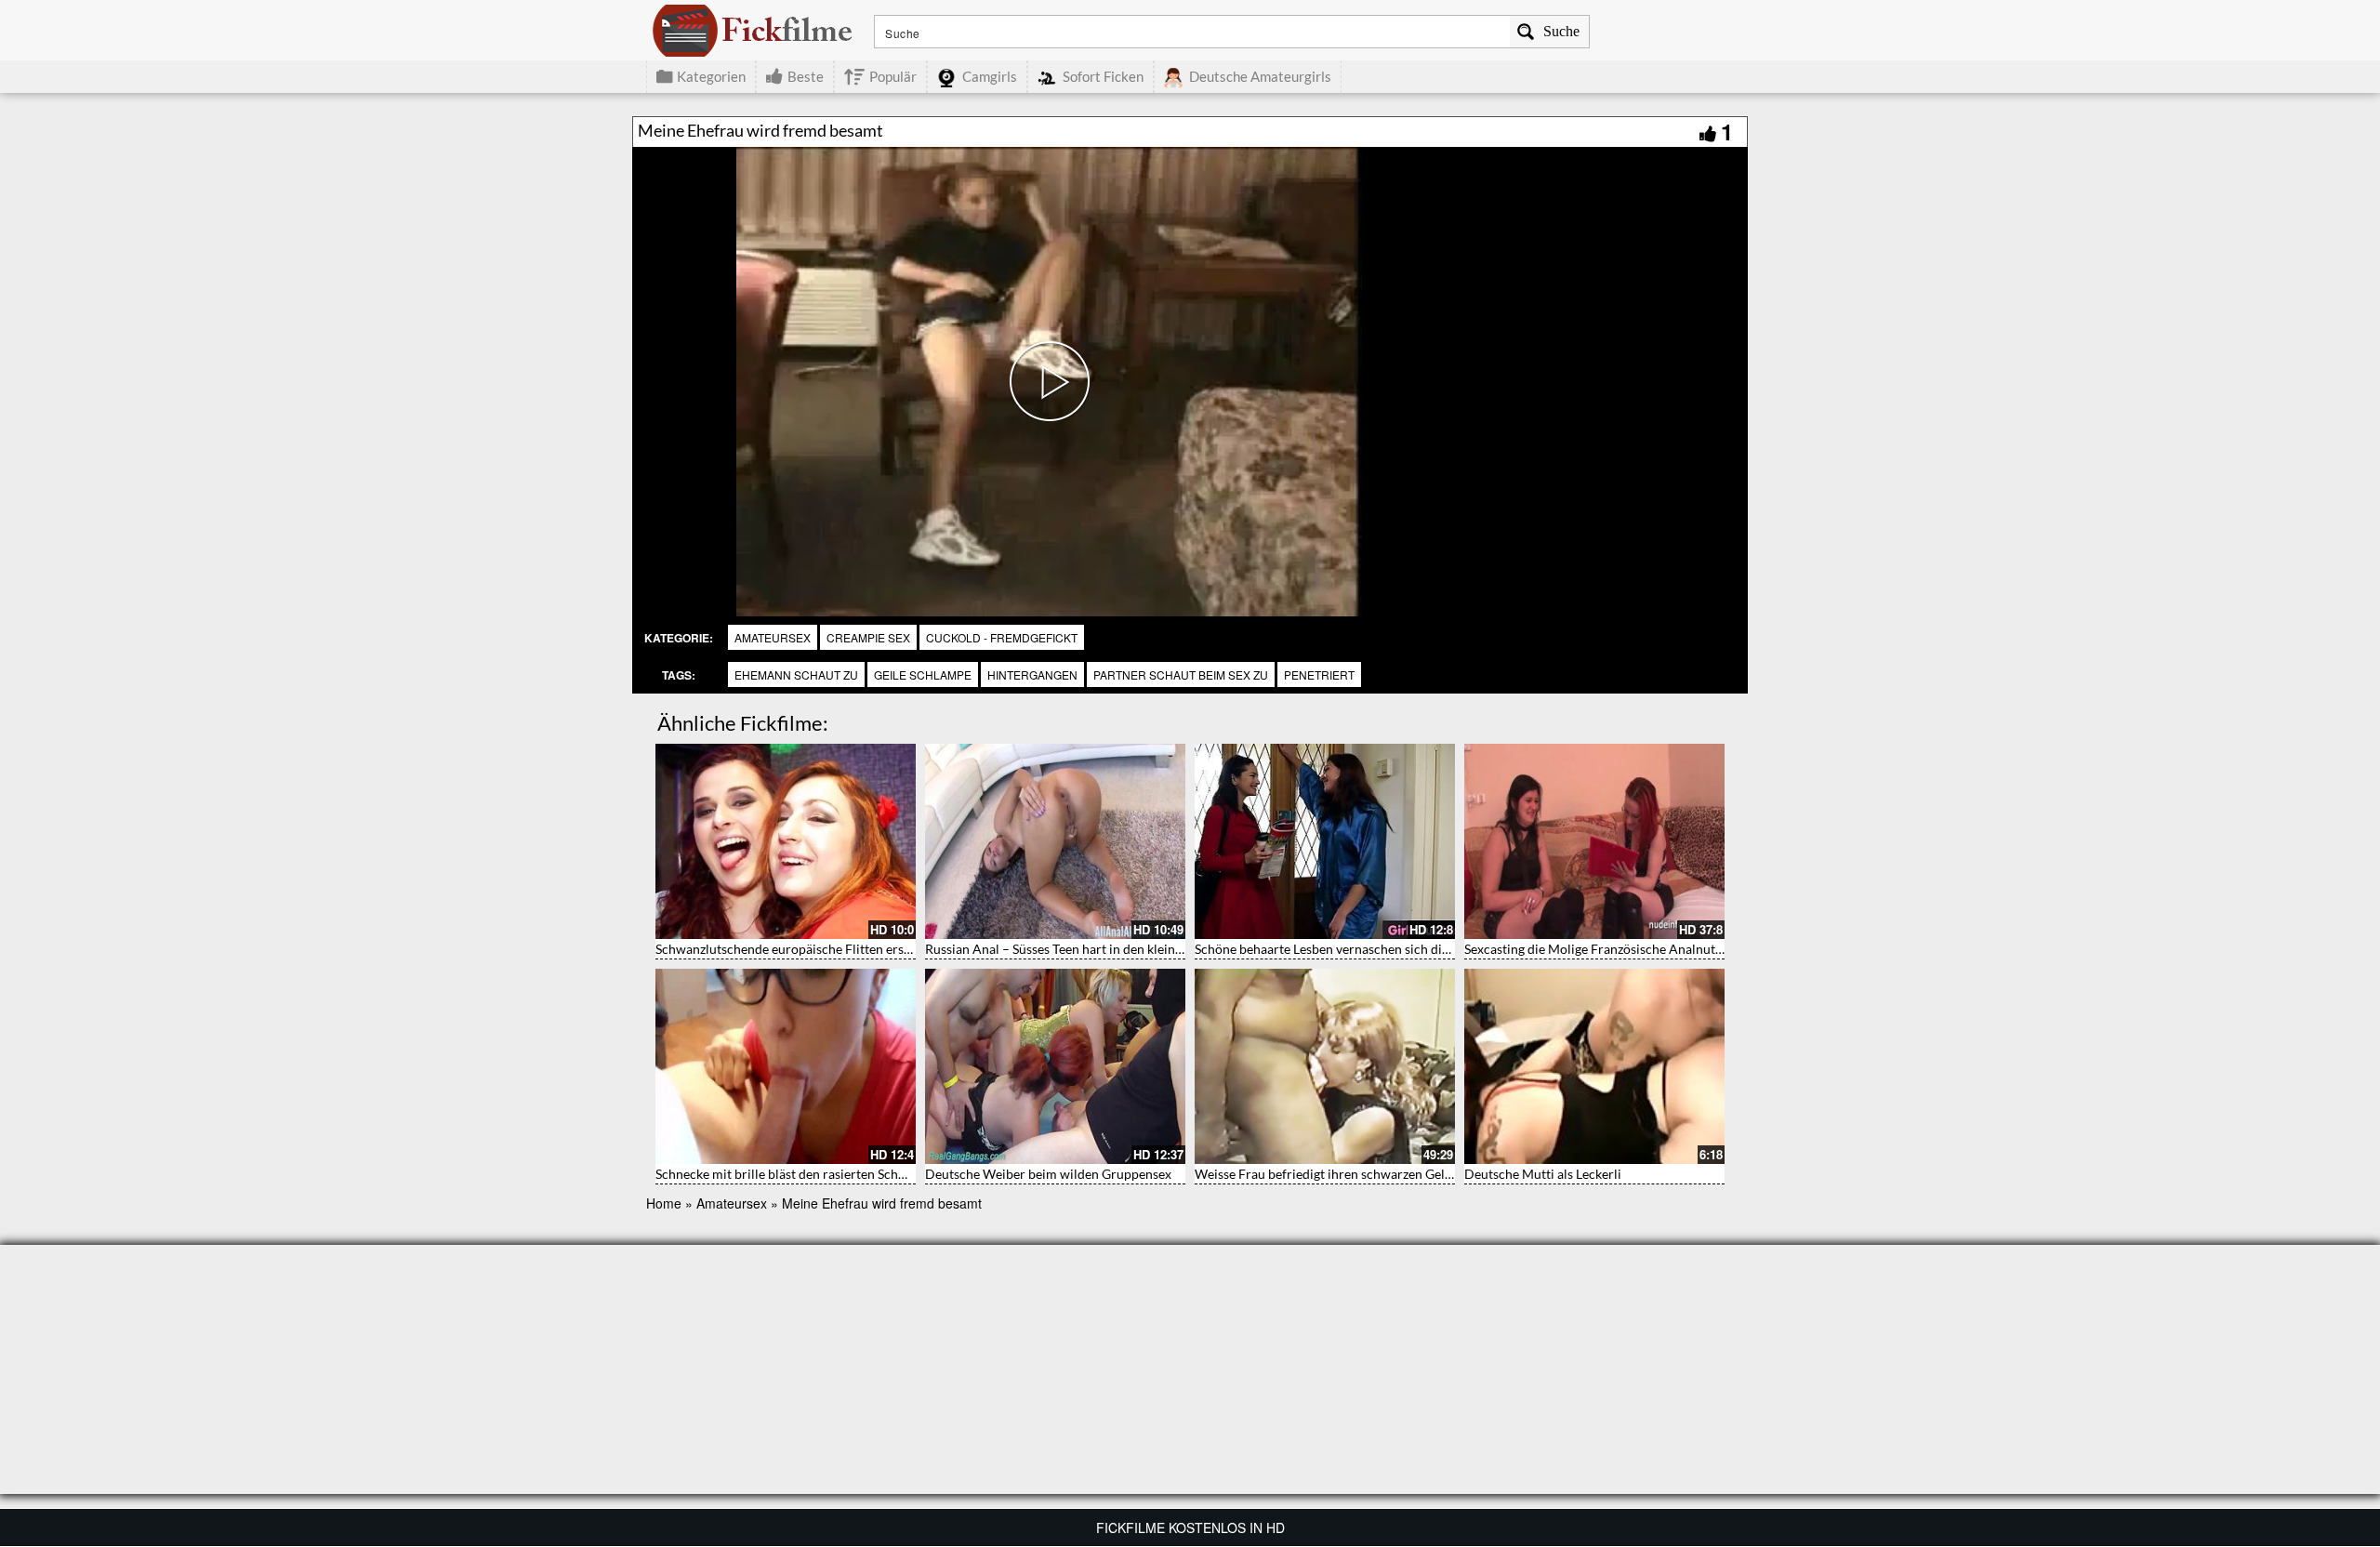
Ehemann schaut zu (796, 674)
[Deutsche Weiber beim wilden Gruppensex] (1055, 1066)
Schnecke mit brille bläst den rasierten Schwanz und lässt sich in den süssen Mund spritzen (914, 1174)
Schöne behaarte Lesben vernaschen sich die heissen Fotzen (1365, 949)
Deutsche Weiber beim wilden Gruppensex (1048, 1174)
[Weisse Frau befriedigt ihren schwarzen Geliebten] (1325, 1066)
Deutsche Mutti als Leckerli (1543, 1174)
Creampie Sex (868, 637)
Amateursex (773, 637)
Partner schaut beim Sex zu (1181, 674)
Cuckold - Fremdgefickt (1002, 637)
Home (664, 1203)
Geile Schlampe (923, 674)
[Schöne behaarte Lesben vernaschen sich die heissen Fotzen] (1325, 841)
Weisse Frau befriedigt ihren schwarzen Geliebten (1338, 1174)
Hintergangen (1032, 674)
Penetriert (1319, 674)
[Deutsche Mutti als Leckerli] (1594, 1066)
